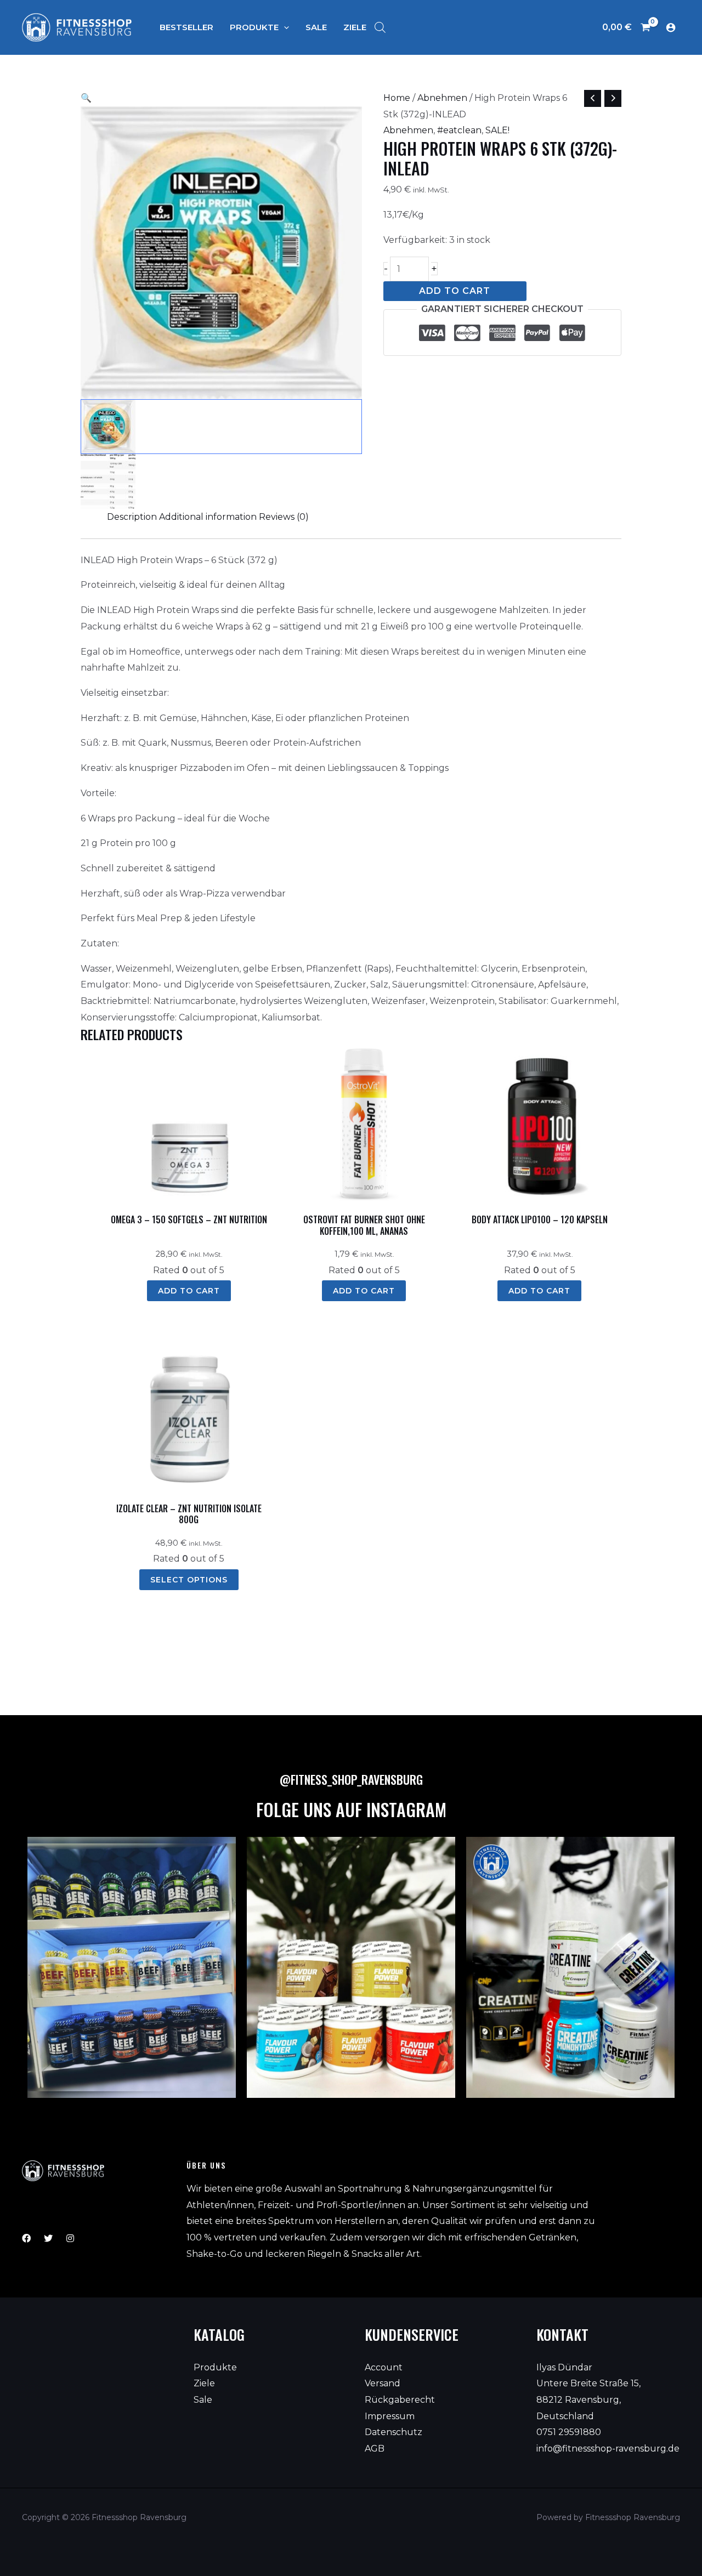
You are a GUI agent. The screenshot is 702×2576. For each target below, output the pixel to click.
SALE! (497, 130)
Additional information (208, 517)
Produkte (215, 2367)
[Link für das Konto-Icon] (671, 27)
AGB (375, 2449)
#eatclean (459, 130)
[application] (284, 27)
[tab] (132, 517)
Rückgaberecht (400, 2400)
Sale (203, 2400)
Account (384, 2367)
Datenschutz (394, 2432)
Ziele (204, 2383)
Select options (189, 1580)
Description (132, 517)
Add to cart (455, 291)
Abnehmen (442, 98)
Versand (383, 2383)
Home (397, 98)
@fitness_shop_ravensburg (351, 1779)
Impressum (390, 2416)
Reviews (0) (284, 517)
